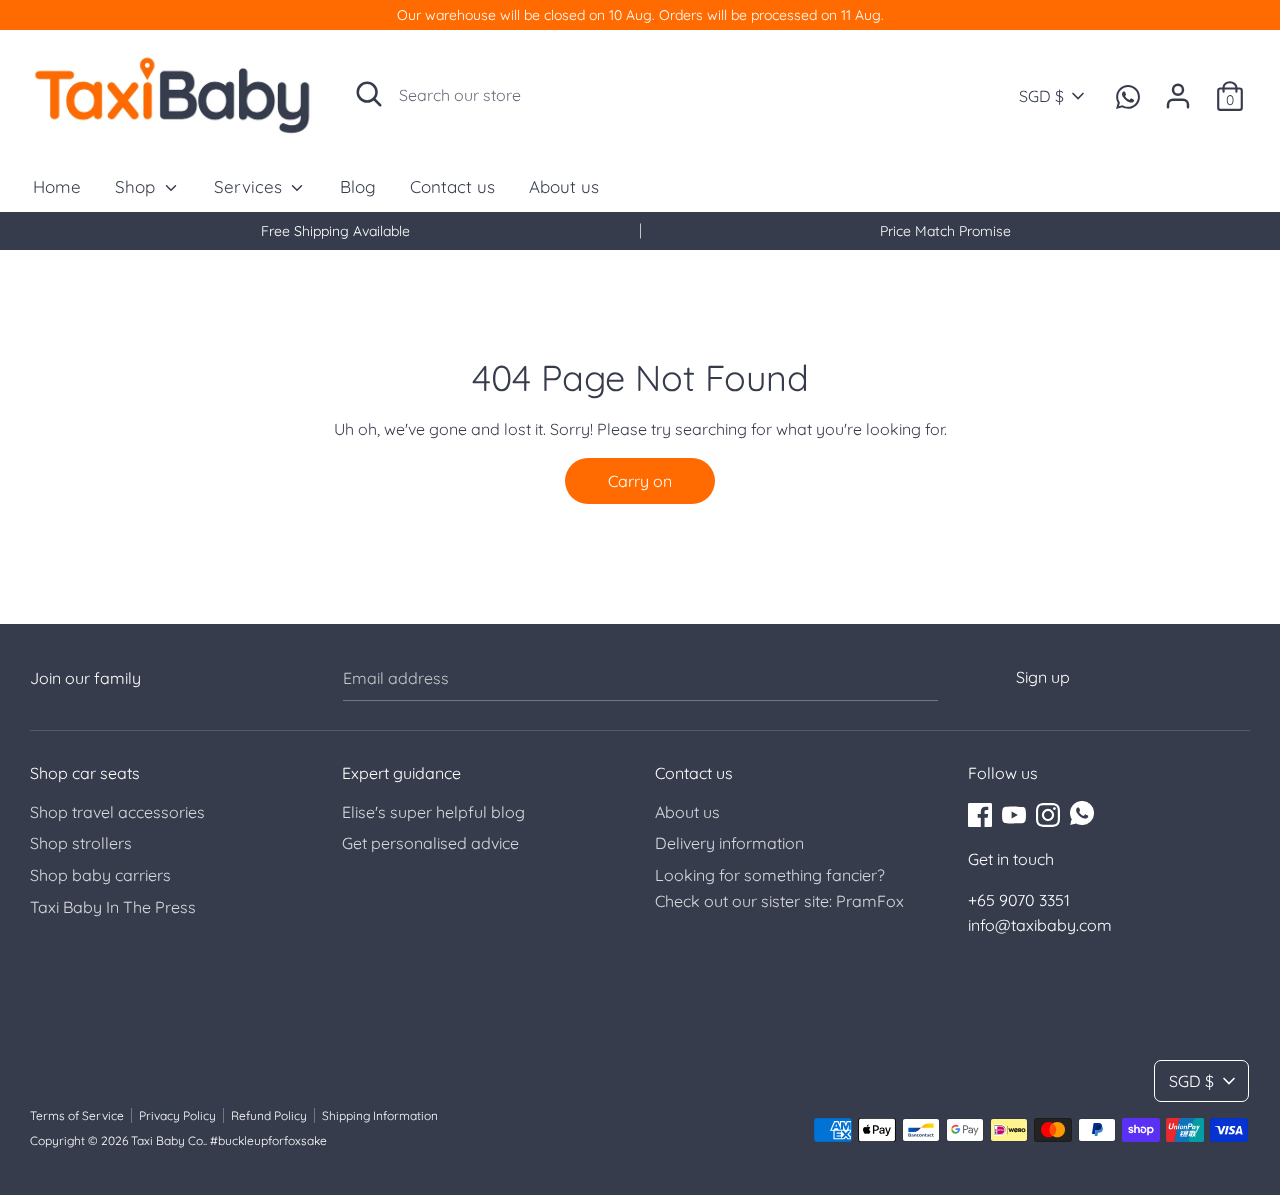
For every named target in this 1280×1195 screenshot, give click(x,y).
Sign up (1043, 677)
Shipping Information (380, 1115)
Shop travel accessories (117, 812)
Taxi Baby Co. (168, 1140)
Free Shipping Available (335, 231)
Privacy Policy (177, 1115)
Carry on (640, 481)
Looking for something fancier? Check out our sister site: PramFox (779, 888)
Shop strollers (81, 843)
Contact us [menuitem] (452, 186)
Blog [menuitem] (358, 186)
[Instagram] (1048, 813)
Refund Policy (269, 1115)
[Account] (1178, 88)
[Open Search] (369, 94)
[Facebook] (980, 813)
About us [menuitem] (564, 186)
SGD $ (1041, 96)
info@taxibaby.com (1040, 925)
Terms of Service (77, 1115)
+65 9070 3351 (1019, 900)
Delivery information (729, 843)
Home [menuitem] (57, 186)
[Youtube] (1014, 813)
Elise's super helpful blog (433, 812)
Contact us (694, 773)
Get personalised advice (430, 843)
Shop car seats (85, 773)
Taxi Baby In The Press (113, 907)
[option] (335, 231)
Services (250, 186)
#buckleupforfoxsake (268, 1140)
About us (687, 812)
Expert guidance (401, 773)
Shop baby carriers (100, 875)
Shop (137, 186)
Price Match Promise (945, 231)
